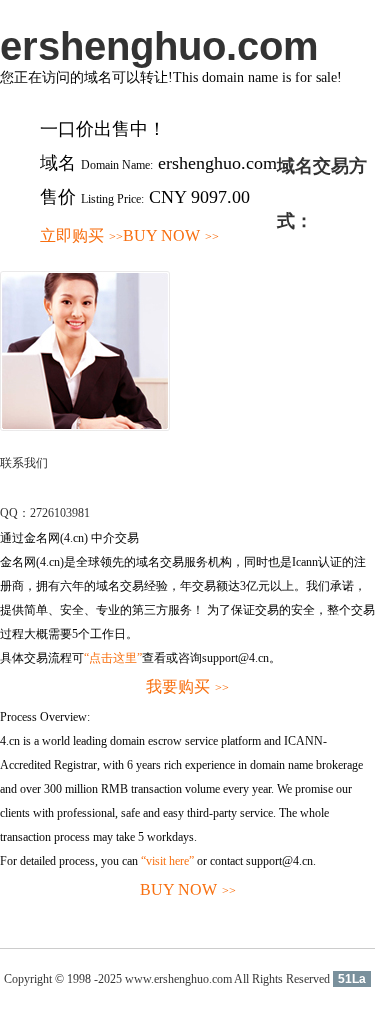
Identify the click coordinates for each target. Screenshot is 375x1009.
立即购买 (81, 235)
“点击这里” (113, 658)
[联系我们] (85, 427)
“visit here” (167, 861)
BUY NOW (171, 235)
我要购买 (187, 686)
